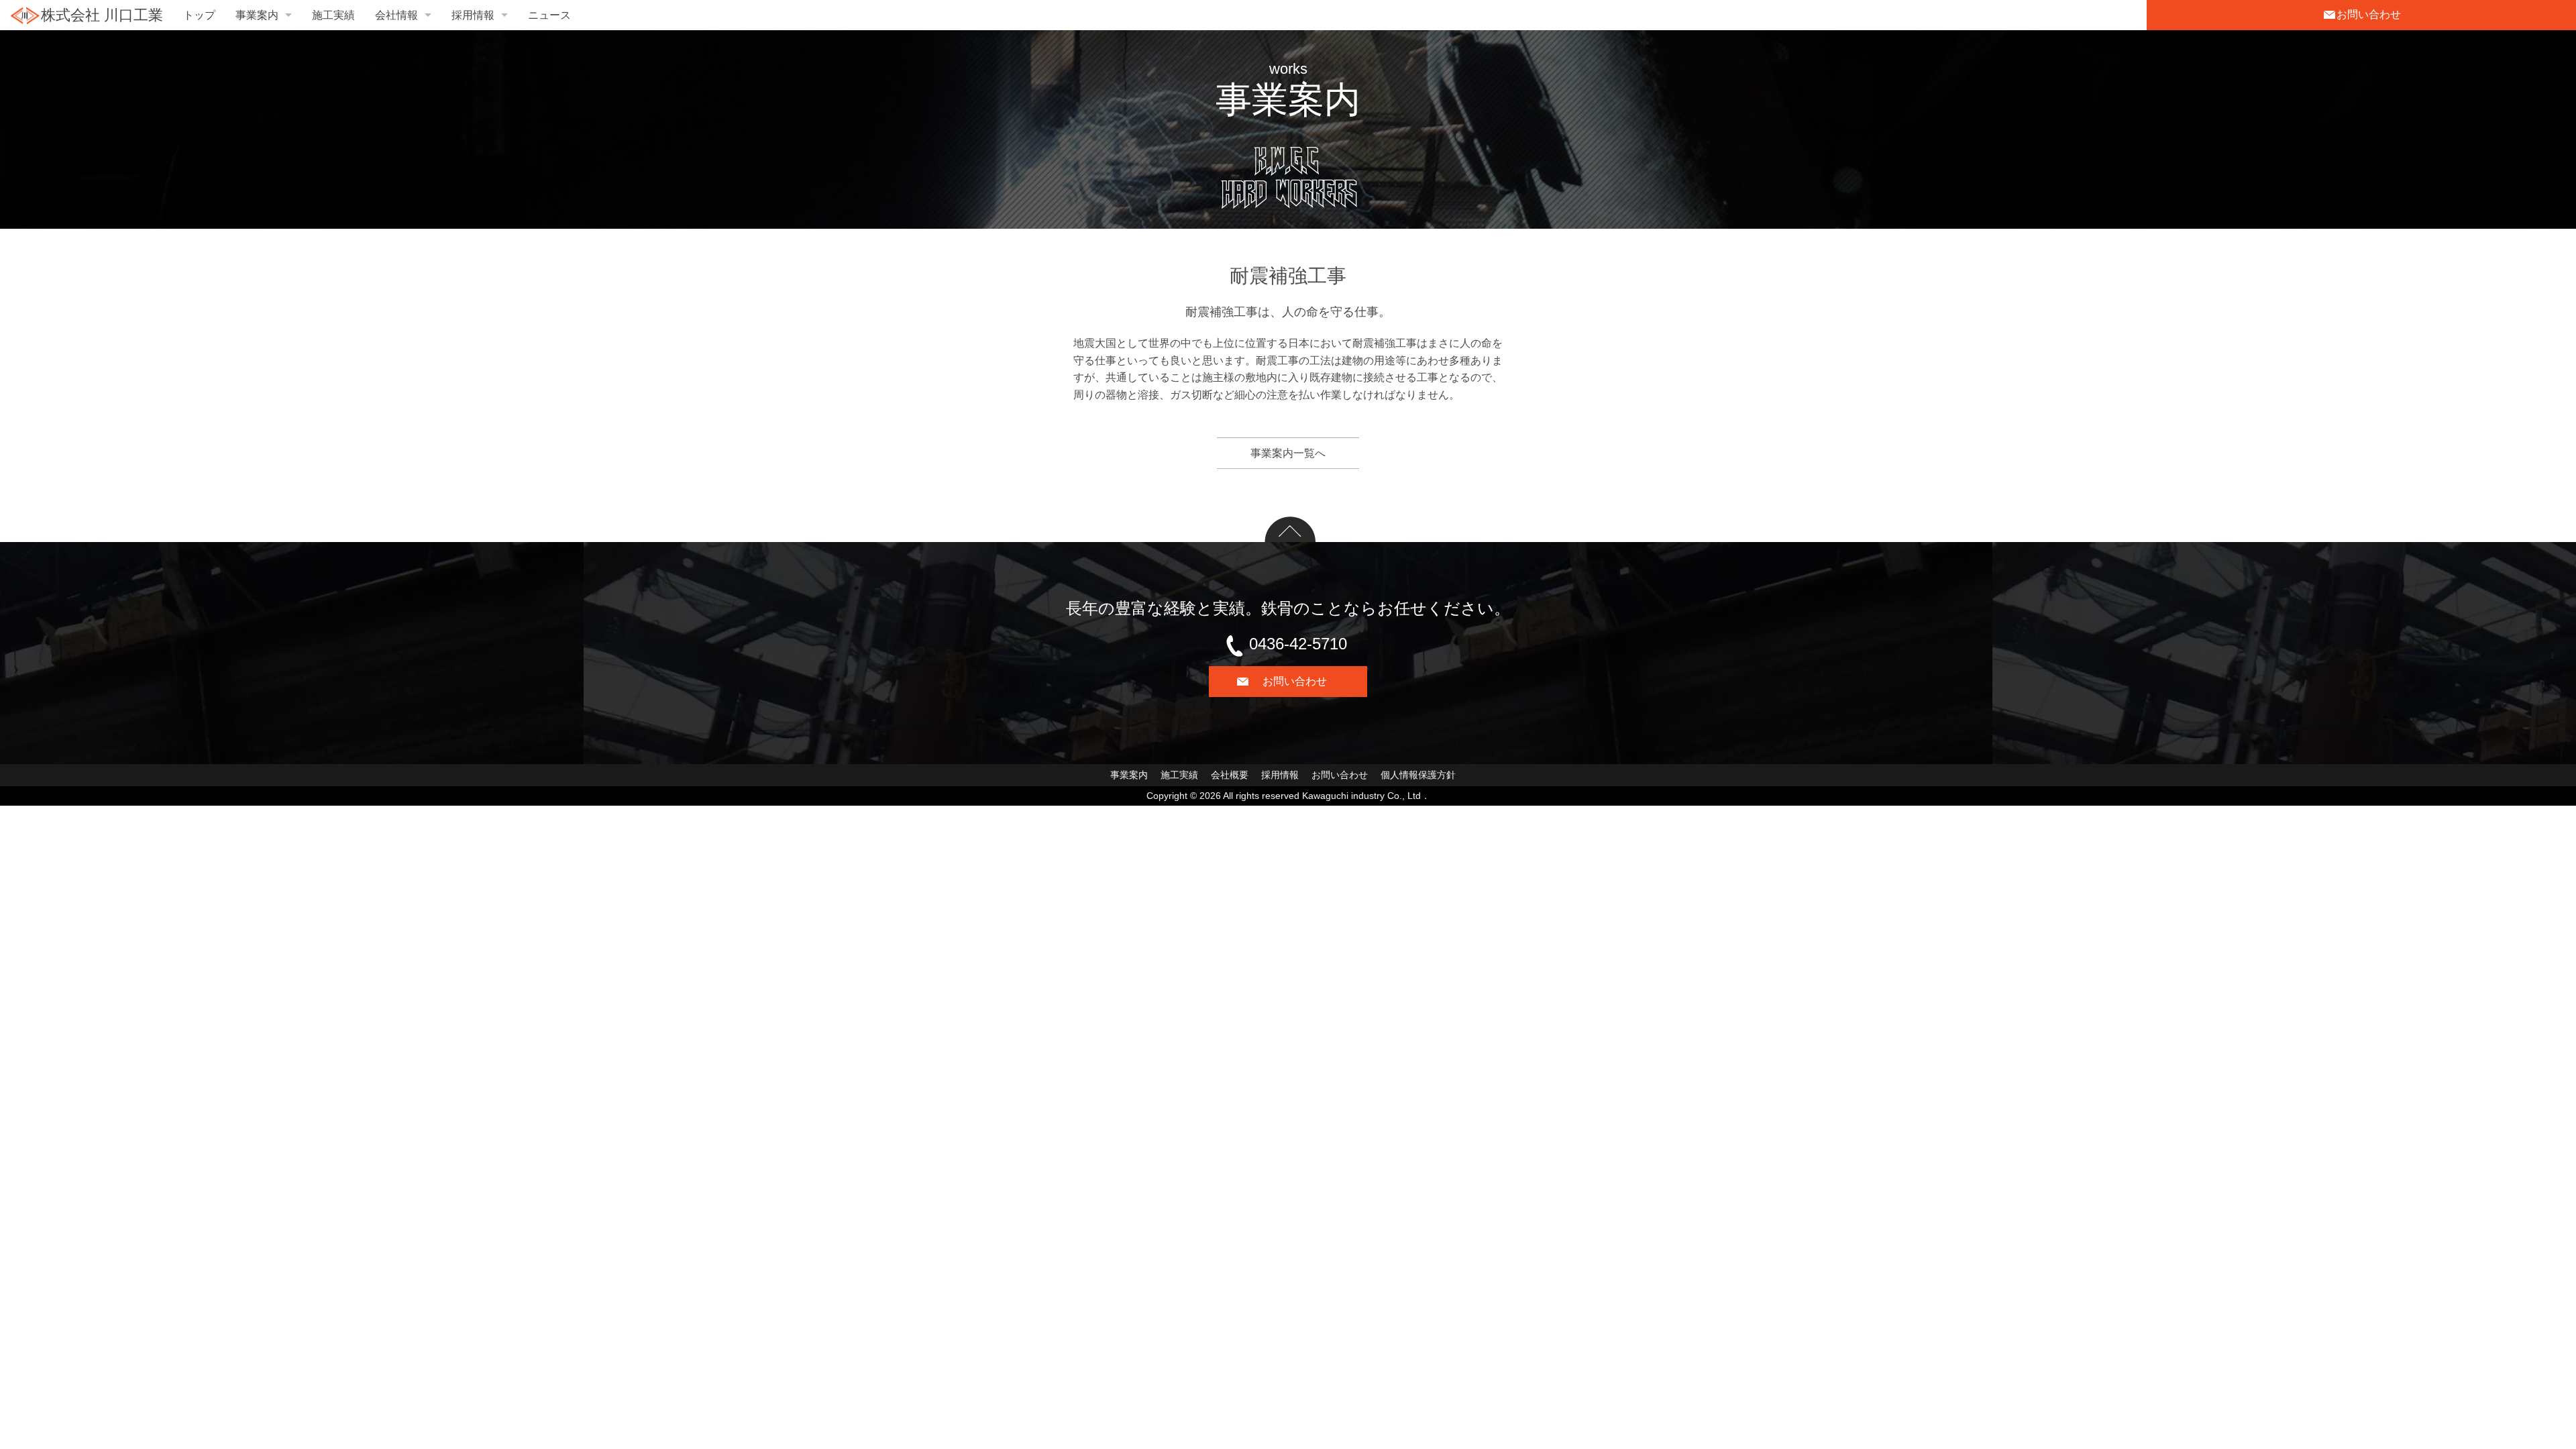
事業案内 (257, 15)
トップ (199, 15)
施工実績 (333, 15)
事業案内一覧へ (1288, 453)
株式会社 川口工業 (102, 15)
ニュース (549, 15)
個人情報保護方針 (1418, 775)
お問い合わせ (1340, 775)
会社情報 (396, 15)
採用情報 (473, 15)
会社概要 (1230, 775)
